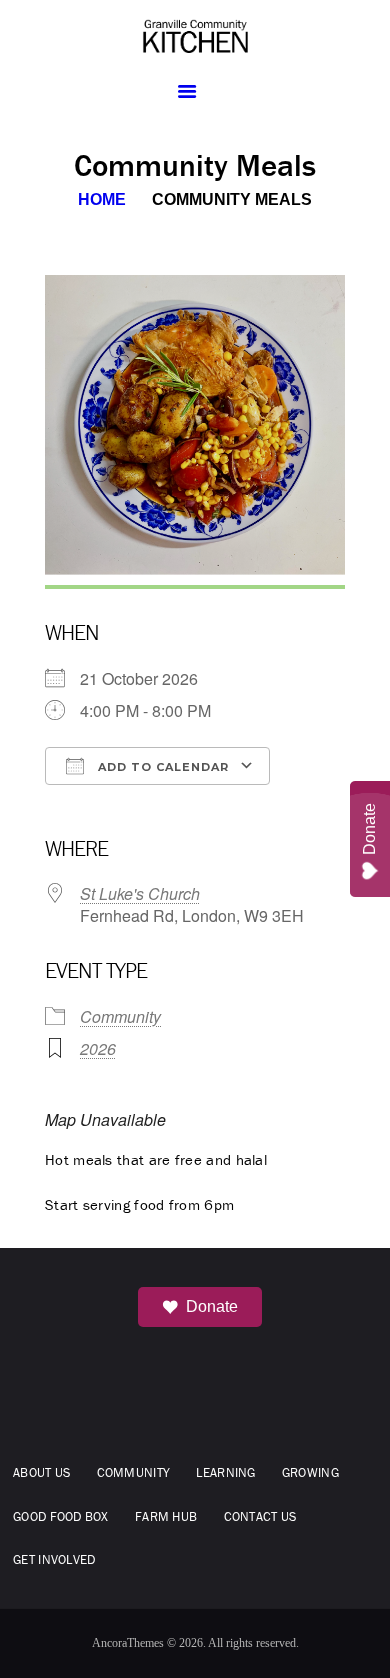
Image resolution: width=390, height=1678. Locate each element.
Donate (212, 1306)
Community (120, 1016)
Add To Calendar (161, 767)
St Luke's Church (140, 893)
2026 (98, 1048)
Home (102, 199)
